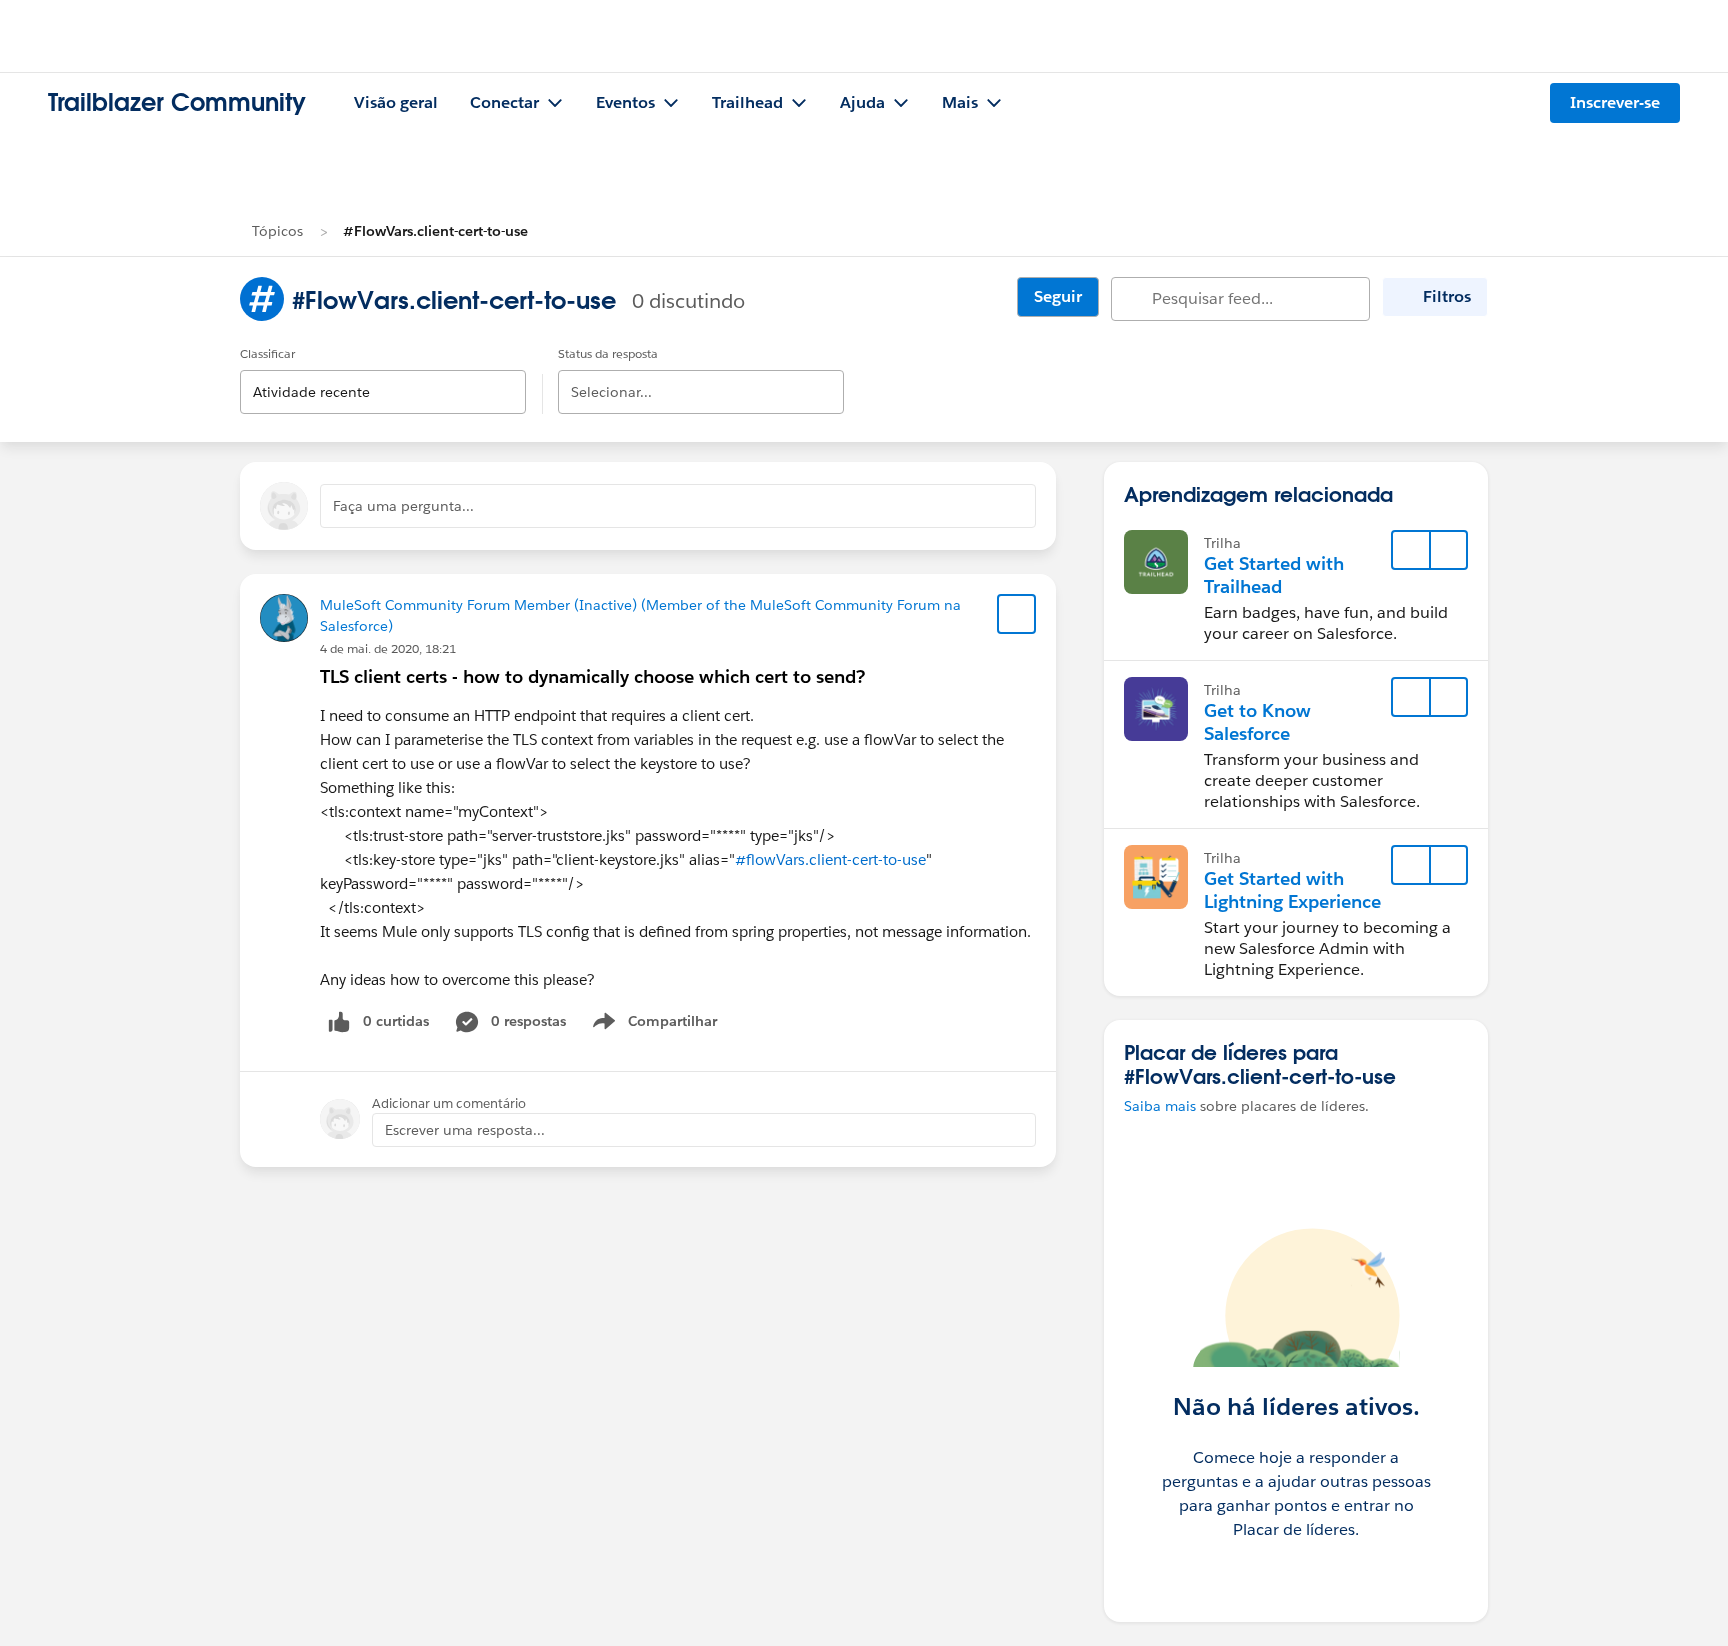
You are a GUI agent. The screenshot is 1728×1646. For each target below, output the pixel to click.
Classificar (267, 353)
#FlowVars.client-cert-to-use (435, 231)
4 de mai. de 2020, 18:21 (388, 648)
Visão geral (396, 102)
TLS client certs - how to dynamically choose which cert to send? (592, 676)
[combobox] (383, 375)
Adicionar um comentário (449, 1103)
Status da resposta (608, 353)
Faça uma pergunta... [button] (403, 506)
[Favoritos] (1017, 614)
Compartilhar (673, 1025)
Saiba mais (1160, 1106)
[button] (1448, 550)
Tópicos (277, 231)
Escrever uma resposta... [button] (465, 1130)
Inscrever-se (1615, 102)
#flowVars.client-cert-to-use (830, 859)
